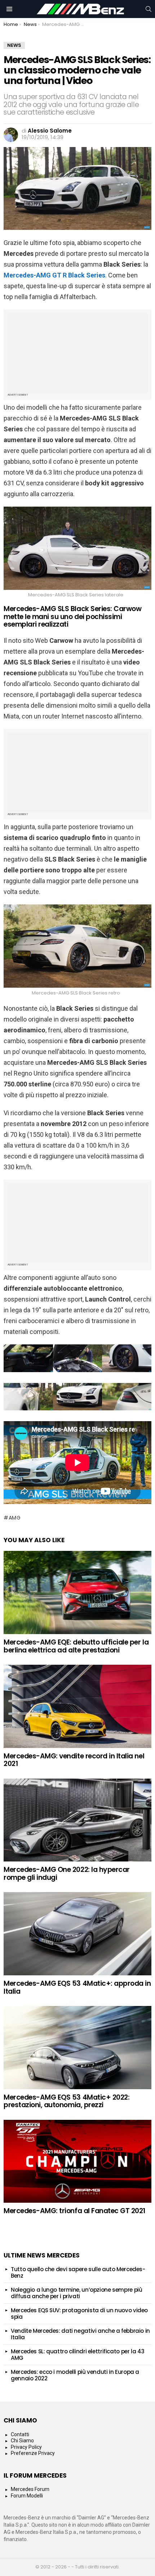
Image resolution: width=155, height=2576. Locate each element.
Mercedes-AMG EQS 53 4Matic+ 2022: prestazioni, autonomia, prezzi (67, 2101)
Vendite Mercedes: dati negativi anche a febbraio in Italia (80, 2334)
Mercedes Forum (30, 2489)
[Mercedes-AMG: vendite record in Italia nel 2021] (77, 1706)
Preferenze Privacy (33, 2453)
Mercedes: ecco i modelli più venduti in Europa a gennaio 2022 (75, 2375)
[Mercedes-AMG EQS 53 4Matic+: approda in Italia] (77, 1934)
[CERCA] (149, 9)
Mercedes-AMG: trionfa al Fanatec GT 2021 (74, 2211)
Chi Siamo (22, 2441)
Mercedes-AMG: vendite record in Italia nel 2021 (74, 1760)
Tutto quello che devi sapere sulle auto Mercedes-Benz (78, 2272)
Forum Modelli (27, 2496)
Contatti (20, 2434)
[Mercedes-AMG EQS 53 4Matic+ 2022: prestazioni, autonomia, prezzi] (77, 2048)
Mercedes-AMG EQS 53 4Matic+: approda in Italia (77, 1987)
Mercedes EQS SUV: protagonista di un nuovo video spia (79, 2313)
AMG (15, 1518)
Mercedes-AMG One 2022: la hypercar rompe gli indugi (67, 1873)
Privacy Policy (26, 2447)
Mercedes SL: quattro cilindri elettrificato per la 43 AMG (77, 2355)
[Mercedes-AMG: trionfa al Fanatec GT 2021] (77, 2161)
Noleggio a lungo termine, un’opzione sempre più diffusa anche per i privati (76, 2293)
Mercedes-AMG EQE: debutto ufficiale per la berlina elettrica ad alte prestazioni (76, 1646)
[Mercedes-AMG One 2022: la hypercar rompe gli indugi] (77, 1820)
